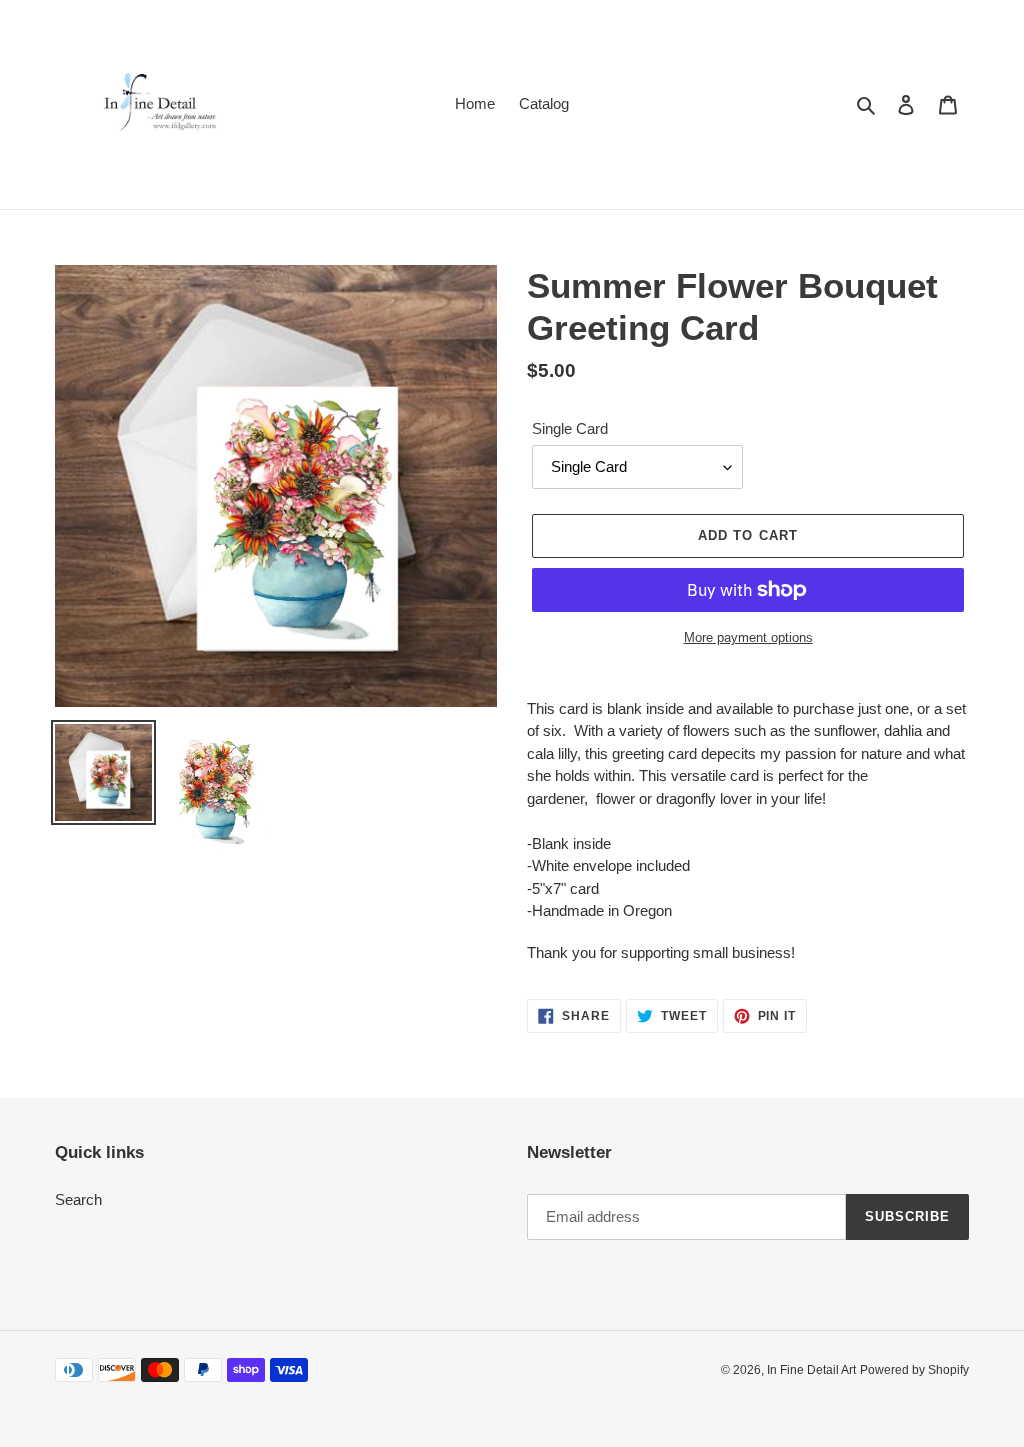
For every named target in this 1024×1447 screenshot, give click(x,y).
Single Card (570, 428)
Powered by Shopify (914, 1370)
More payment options (748, 637)
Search (78, 1199)
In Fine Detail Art (811, 1370)
